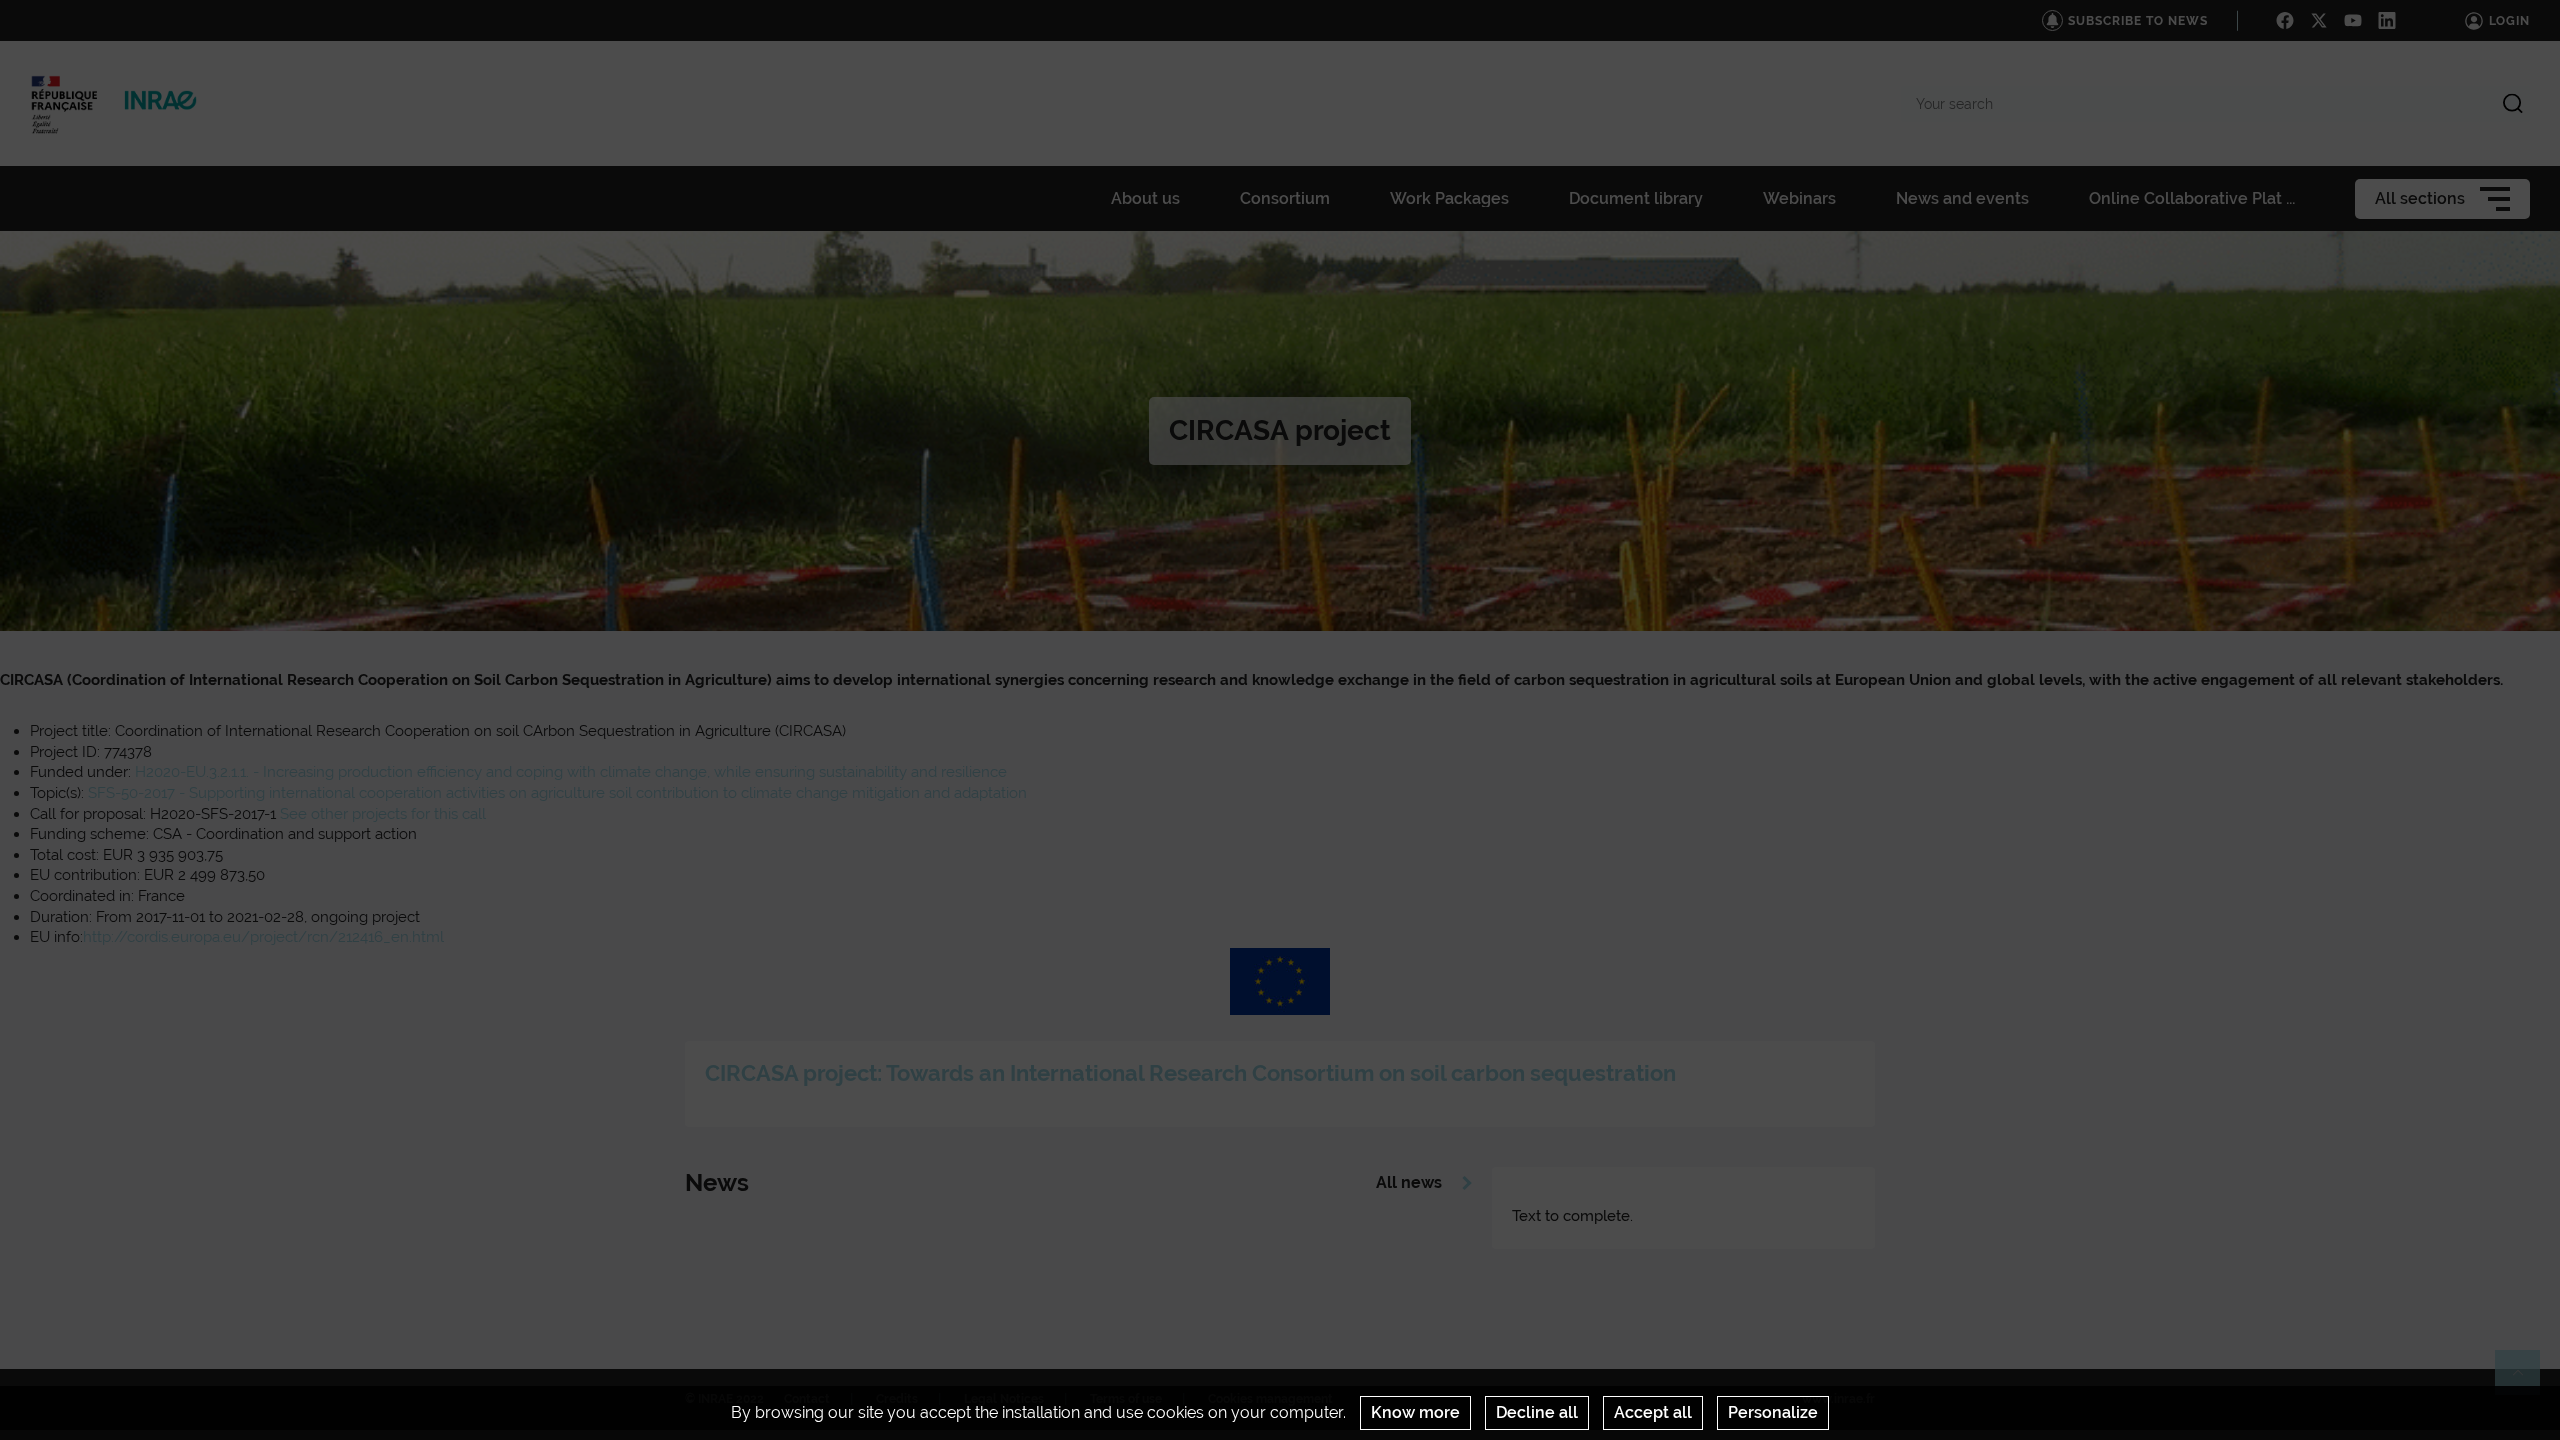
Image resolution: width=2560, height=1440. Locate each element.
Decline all (1537, 1412)
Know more (1415, 1412)
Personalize (1773, 1412)
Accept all (1653, 1412)
